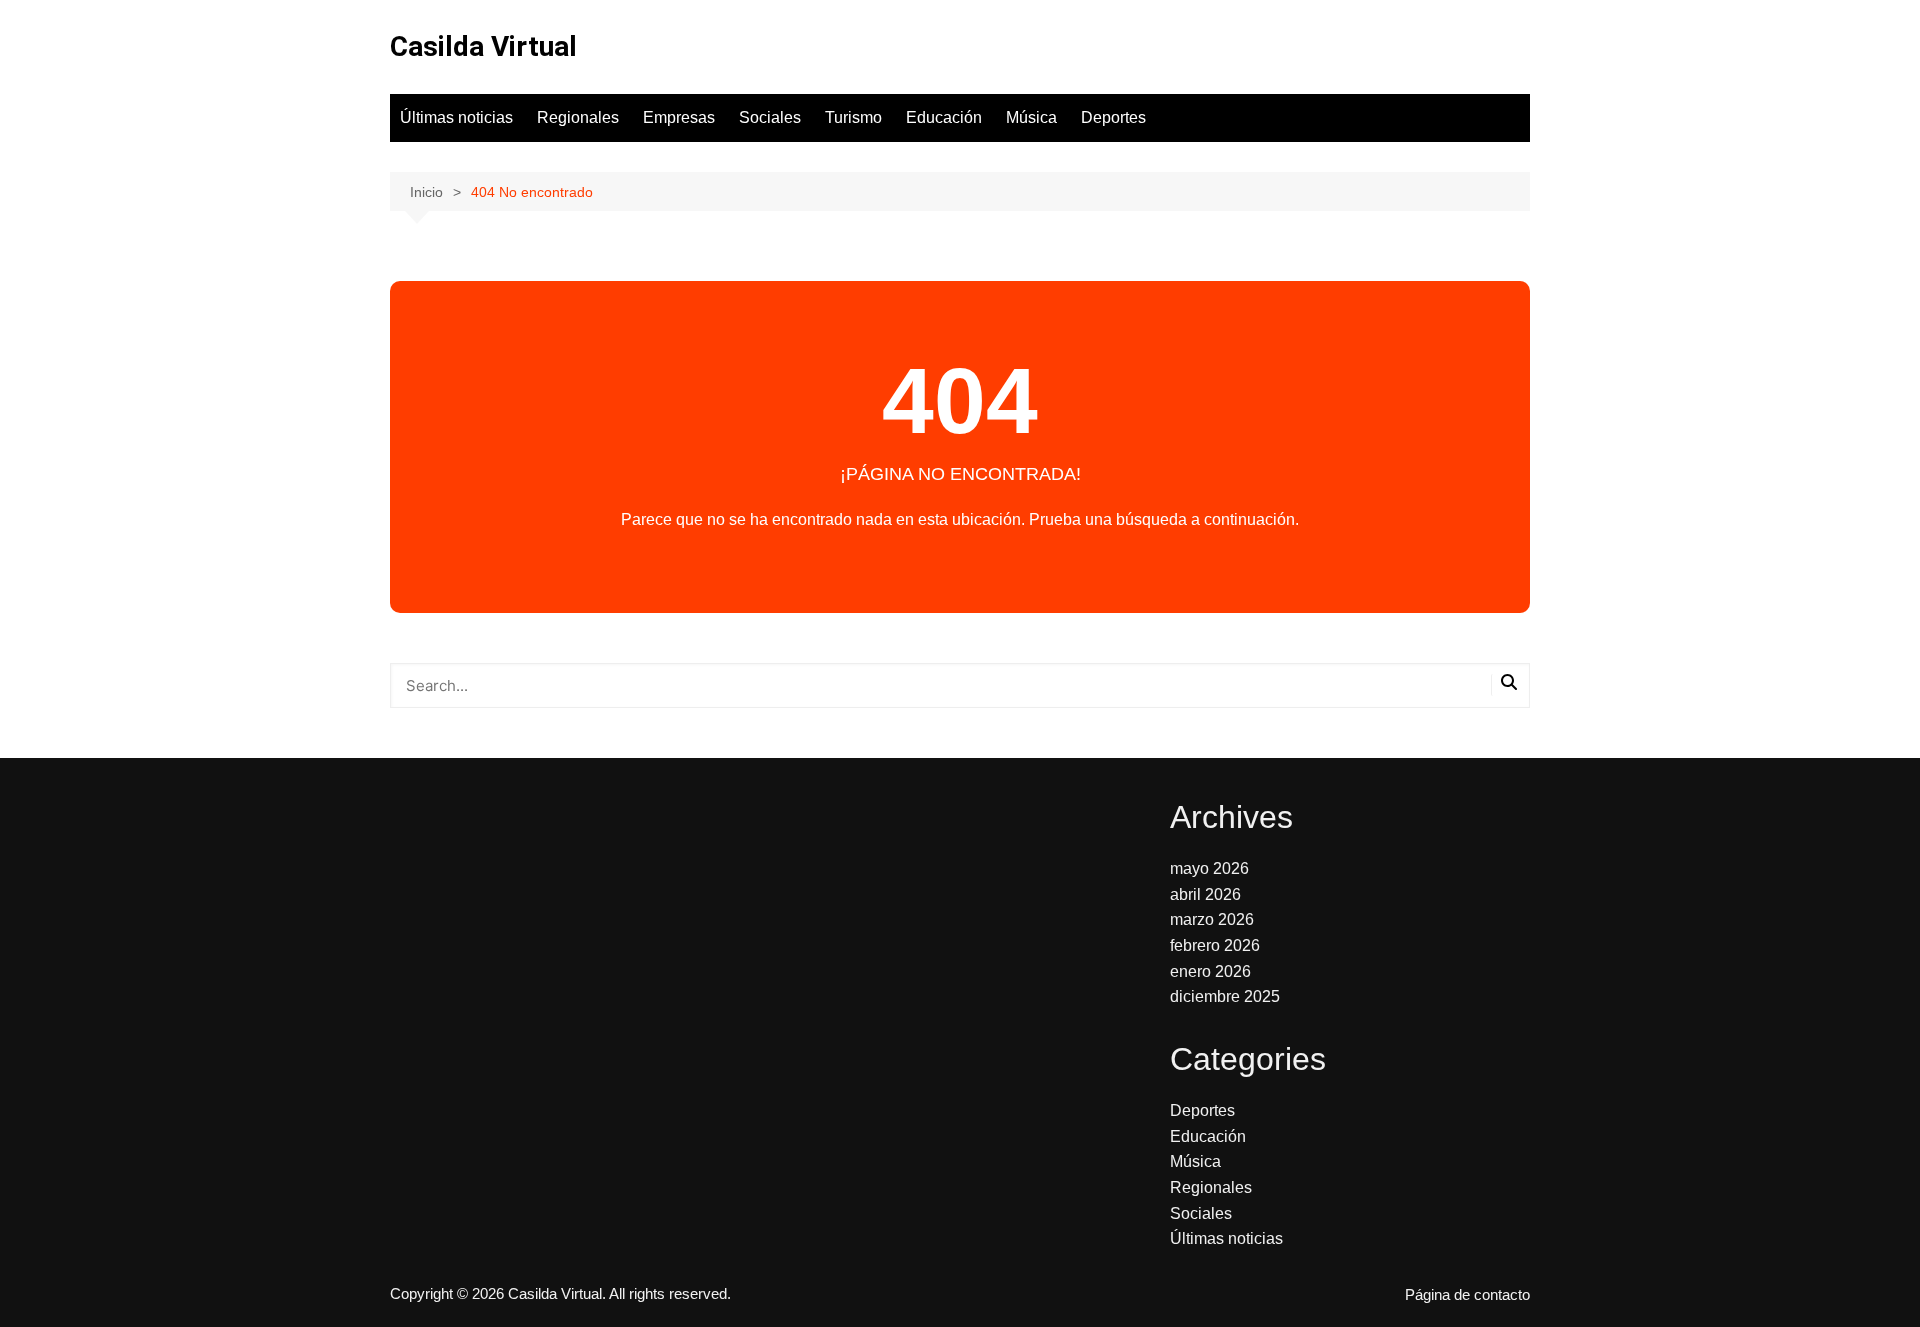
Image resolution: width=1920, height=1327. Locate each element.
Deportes (1113, 117)
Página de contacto (1467, 1295)
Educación (944, 117)
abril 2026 (1205, 894)
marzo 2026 (1212, 919)
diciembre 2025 (1225, 996)
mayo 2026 (1209, 868)
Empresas (679, 117)
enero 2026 (1210, 971)
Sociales (770, 117)
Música (1031, 117)
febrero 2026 (1215, 945)
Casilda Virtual (483, 46)
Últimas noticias (456, 117)
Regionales (578, 117)
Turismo (853, 117)
